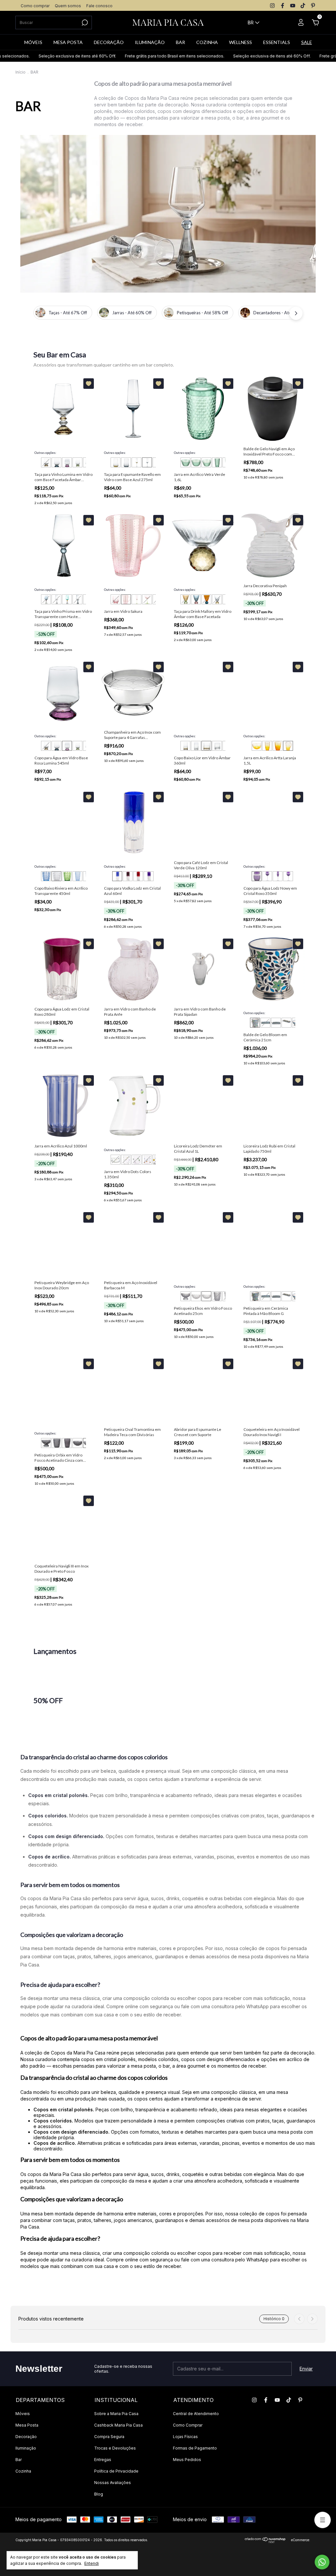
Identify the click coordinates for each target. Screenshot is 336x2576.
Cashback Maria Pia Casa (118, 2425)
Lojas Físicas (185, 2437)
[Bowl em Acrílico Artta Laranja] (257, 746)
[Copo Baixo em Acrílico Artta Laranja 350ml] (278, 746)
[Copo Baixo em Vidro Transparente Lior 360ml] (217, 746)
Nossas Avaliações (113, 2483)
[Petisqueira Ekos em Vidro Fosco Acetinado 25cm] (206, 1296)
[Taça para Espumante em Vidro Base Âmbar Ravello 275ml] (136, 462)
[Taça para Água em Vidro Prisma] (67, 599)
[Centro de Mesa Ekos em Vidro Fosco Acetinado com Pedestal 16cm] (185, 1296)
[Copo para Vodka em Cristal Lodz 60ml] (117, 876)
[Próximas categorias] (296, 313)
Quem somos (68, 6)
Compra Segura (109, 2437)
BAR (180, 42)
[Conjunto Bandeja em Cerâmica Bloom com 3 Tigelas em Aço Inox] (286, 1023)
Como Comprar (188, 2425)
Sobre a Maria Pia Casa (116, 2414)
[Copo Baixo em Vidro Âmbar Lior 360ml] (206, 746)
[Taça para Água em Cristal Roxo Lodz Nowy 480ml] (267, 876)
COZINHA (207, 42)
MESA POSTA (68, 42)
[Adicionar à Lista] (89, 384)
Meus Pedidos (187, 2460)
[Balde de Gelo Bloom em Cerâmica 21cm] (255, 1023)
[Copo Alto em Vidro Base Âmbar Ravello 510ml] (115, 462)
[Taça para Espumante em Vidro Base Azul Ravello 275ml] (147, 462)
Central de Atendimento (196, 2414)
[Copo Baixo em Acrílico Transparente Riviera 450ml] (56, 876)
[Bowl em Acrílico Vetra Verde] (196, 462)
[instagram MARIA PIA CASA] (272, 6)
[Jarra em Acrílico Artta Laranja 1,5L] (288, 746)
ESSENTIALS (277, 42)
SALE (307, 42)
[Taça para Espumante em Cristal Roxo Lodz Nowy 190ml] (278, 876)
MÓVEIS (33, 42)
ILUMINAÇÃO (150, 42)
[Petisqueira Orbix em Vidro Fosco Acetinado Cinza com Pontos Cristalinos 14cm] (77, 1443)
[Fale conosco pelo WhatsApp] (322, 2562)
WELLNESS (241, 42)
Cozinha (23, 2471)
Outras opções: (45, 453)
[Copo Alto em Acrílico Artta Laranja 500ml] (267, 746)
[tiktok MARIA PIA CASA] (303, 6)
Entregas (103, 2460)
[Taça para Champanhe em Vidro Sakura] (136, 599)
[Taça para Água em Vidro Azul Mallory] (196, 599)
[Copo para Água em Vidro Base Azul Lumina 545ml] (56, 462)
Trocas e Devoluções (115, 2448)
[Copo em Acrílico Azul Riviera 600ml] (77, 876)
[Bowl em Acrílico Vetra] (185, 462)
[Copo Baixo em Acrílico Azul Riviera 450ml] (46, 876)
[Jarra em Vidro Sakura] (126, 599)
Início (21, 72)
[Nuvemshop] (265, 2541)
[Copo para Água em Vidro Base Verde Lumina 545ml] (77, 462)
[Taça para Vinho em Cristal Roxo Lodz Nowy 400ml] (288, 876)
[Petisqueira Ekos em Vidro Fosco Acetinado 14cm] (196, 1296)
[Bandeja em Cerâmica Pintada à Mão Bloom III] (276, 1023)
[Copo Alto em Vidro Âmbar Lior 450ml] (185, 746)
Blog (99, 2494)
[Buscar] (84, 23)
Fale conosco (99, 6)
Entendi (92, 2563)
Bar (19, 2460)
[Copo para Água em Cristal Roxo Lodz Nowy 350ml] (257, 876)
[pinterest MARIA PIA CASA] (313, 6)
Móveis (23, 2414)
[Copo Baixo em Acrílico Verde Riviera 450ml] (67, 876)
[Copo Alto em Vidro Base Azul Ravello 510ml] (126, 462)
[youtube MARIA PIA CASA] (293, 6)
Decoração (26, 2437)
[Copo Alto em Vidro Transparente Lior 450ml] (196, 746)
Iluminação (26, 2448)
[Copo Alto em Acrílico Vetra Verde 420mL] (217, 462)
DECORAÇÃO (109, 42)
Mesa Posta (27, 2425)
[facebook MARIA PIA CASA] (283, 6)
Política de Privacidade (116, 2471)
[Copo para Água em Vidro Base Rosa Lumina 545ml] (67, 462)
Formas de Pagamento (195, 2448)
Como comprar (35, 6)
